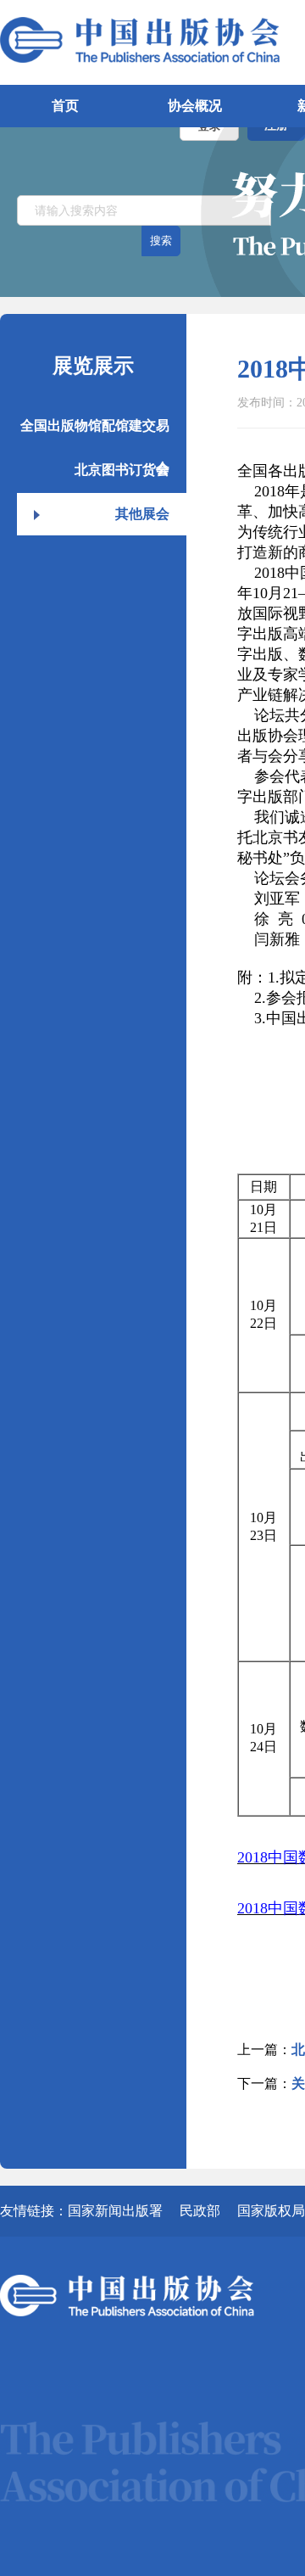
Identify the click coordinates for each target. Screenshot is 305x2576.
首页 (65, 106)
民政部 (200, 2211)
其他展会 (142, 514)
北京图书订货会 (122, 470)
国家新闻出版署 (115, 2211)
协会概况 (195, 106)
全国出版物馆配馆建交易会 (95, 433)
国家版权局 (271, 2211)
